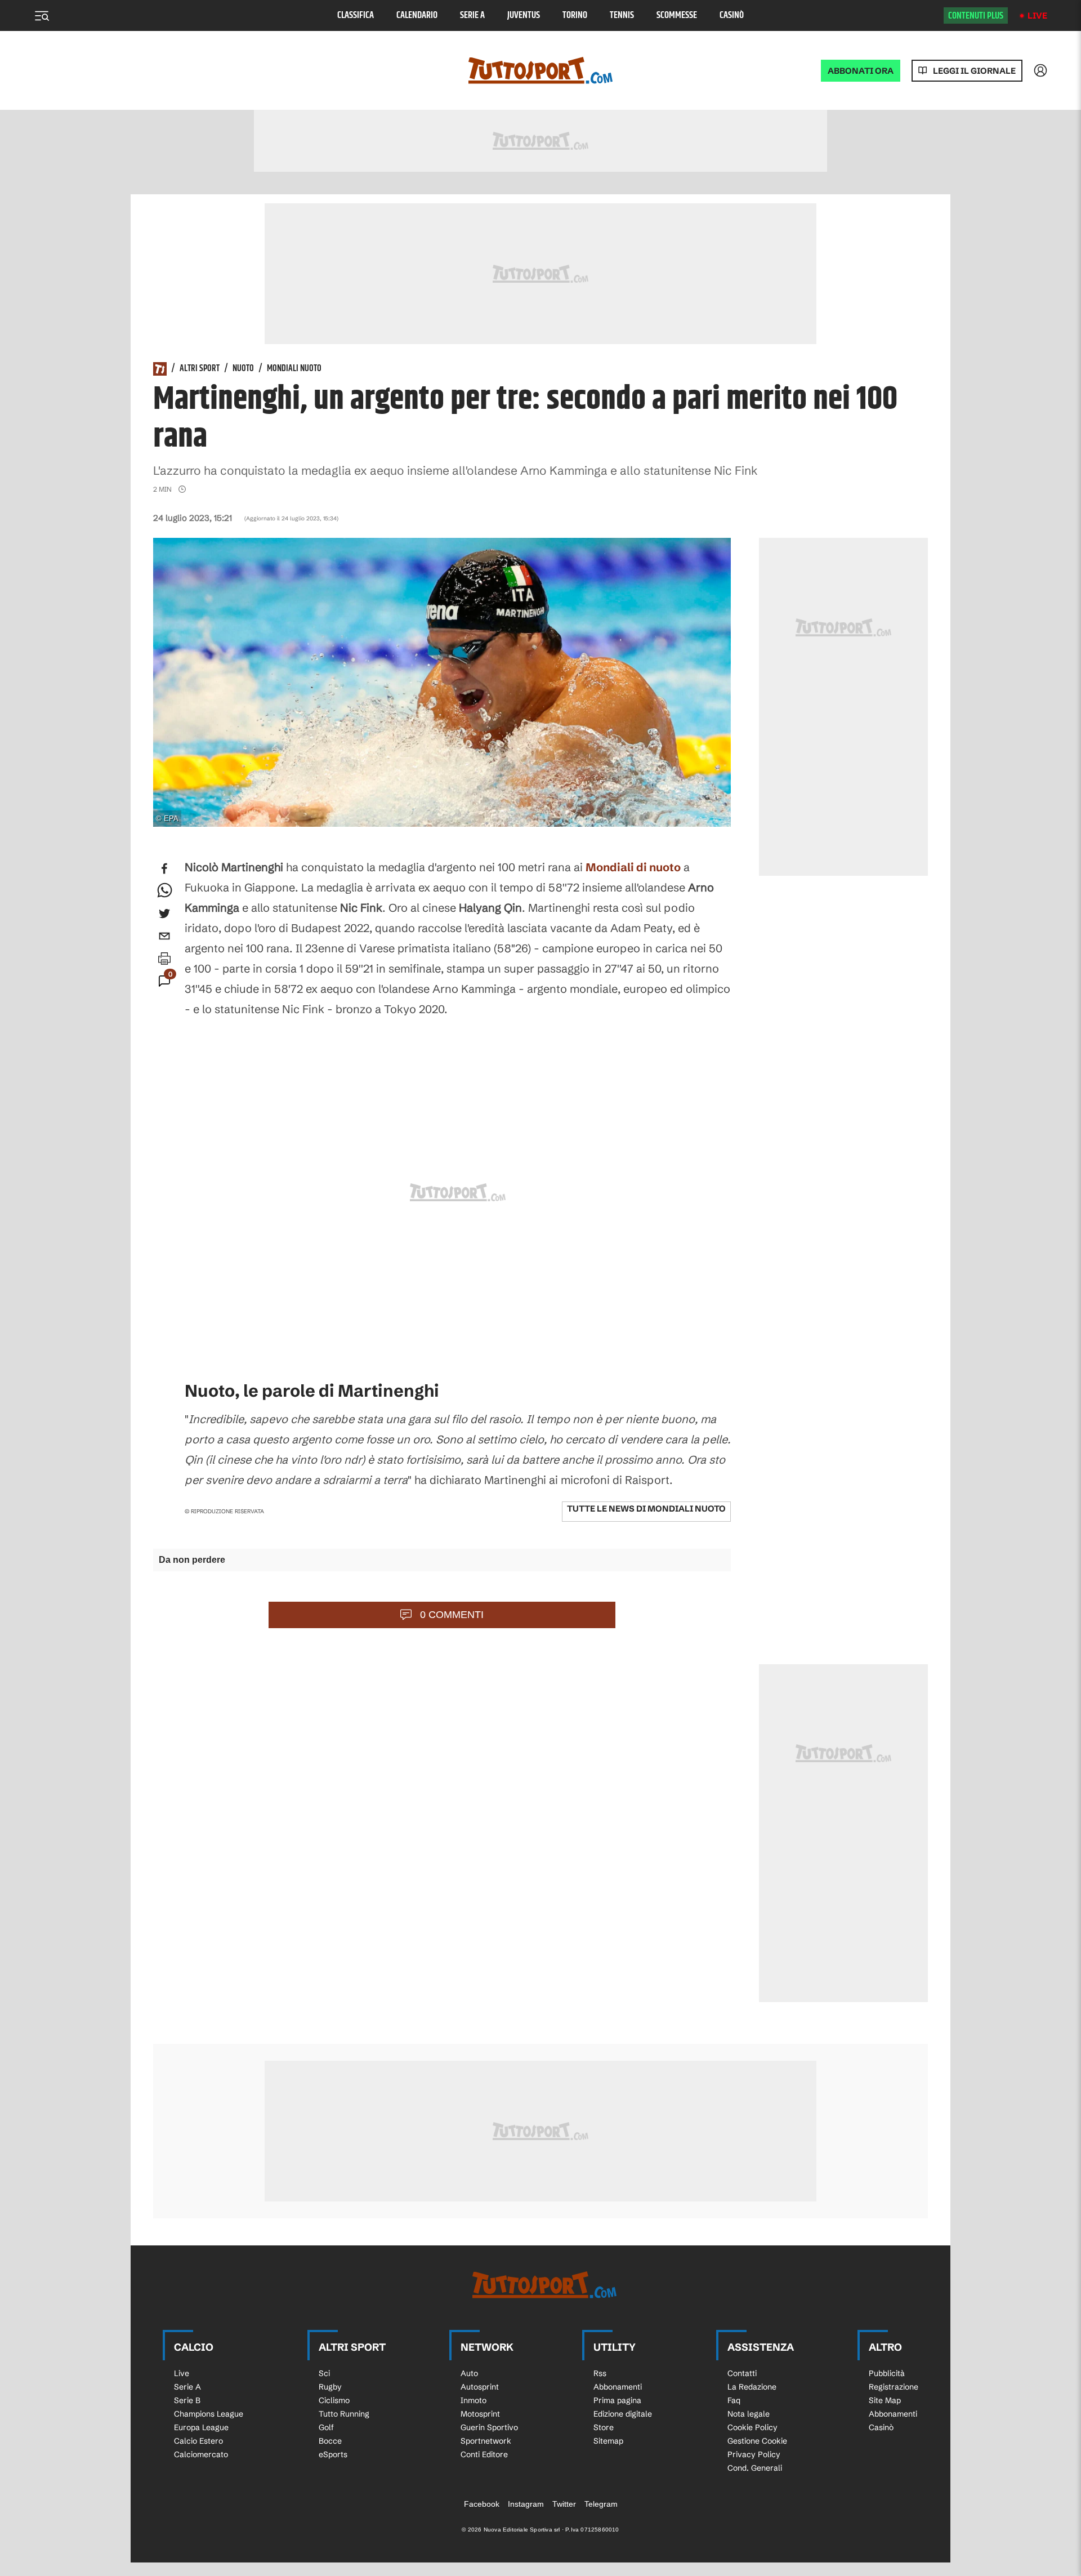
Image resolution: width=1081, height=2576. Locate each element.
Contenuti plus (976, 16)
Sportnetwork (486, 2441)
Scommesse (677, 15)
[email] (164, 936)
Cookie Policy (752, 2427)
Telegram (601, 2504)
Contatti (742, 2373)
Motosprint (480, 2414)
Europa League (201, 2427)
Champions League (209, 2414)
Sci (324, 2373)
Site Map (885, 2400)
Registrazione (894, 2387)
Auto (469, 2373)
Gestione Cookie (757, 2441)
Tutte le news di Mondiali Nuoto (646, 1508)
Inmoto (474, 2400)
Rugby (330, 2387)
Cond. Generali (755, 2468)
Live (1037, 15)
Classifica (356, 15)
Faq (734, 2400)
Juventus (524, 15)
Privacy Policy (754, 2454)
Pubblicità (887, 2373)
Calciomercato (201, 2454)
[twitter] (164, 913)
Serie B (187, 2400)
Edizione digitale (623, 2414)
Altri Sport (200, 369)
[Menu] (42, 16)
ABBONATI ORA (861, 71)
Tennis (622, 15)
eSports (333, 2454)
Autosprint (480, 2387)
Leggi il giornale (974, 71)
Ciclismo (334, 2400)
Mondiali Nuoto (294, 369)
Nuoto (243, 369)
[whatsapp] (164, 891)
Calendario (417, 15)
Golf (326, 2427)
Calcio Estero (198, 2441)
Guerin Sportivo (489, 2427)
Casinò (732, 15)
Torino (575, 15)
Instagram (526, 2504)
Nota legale (749, 2414)
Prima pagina (617, 2400)
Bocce (330, 2441)
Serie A (472, 15)
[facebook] (164, 868)
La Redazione (752, 2387)
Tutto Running (344, 2414)
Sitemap (608, 2441)
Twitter (564, 2504)
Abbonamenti (618, 2387)
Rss (600, 2373)
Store (604, 2427)
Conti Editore (484, 2454)
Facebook (482, 2504)
